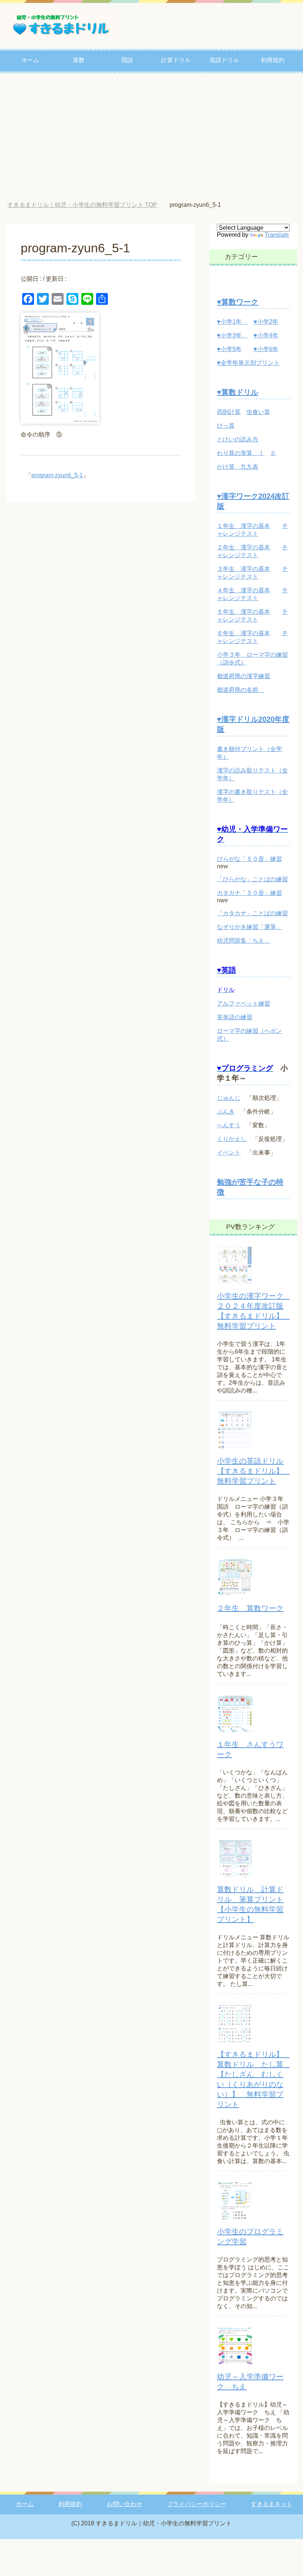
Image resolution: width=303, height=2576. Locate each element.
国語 (127, 60)
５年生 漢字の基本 (244, 612)
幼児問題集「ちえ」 (244, 941)
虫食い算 (258, 412)
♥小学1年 (232, 322)
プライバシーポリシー (197, 2504)
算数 (79, 60)
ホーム (30, 60)
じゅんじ (229, 1098)
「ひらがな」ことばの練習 (252, 879)
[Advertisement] (151, 138)
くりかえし (232, 1139)
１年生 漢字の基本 (244, 526)
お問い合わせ (125, 2504)
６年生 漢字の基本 (244, 633)
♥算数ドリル (238, 392)
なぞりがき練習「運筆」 (249, 927)
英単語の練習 (235, 1017)
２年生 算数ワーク (250, 1608)
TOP (88, 205)
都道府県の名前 (241, 690)
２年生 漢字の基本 (244, 547)
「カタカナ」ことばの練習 (252, 913)
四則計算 (229, 412)
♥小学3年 (232, 335)
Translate (277, 235)
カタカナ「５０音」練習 (249, 893)
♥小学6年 (266, 349)
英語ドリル (224, 60)
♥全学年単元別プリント (248, 363)
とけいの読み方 (238, 439)
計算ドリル (176, 60)
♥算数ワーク (238, 302)
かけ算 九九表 (238, 467)
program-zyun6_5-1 (57, 475)
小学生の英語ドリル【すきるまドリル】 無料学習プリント (254, 1471)
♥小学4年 (266, 335)
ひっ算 (226, 426)
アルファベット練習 (244, 1004)
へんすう (229, 1125)
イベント (229, 1153)
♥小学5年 (229, 349)
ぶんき (226, 1112)
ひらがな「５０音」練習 (249, 859)
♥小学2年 (266, 322)
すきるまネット (272, 2504)
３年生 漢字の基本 (244, 569)
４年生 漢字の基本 (244, 590)
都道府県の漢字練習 (244, 676)
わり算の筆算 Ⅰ (241, 453)
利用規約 (273, 60)
